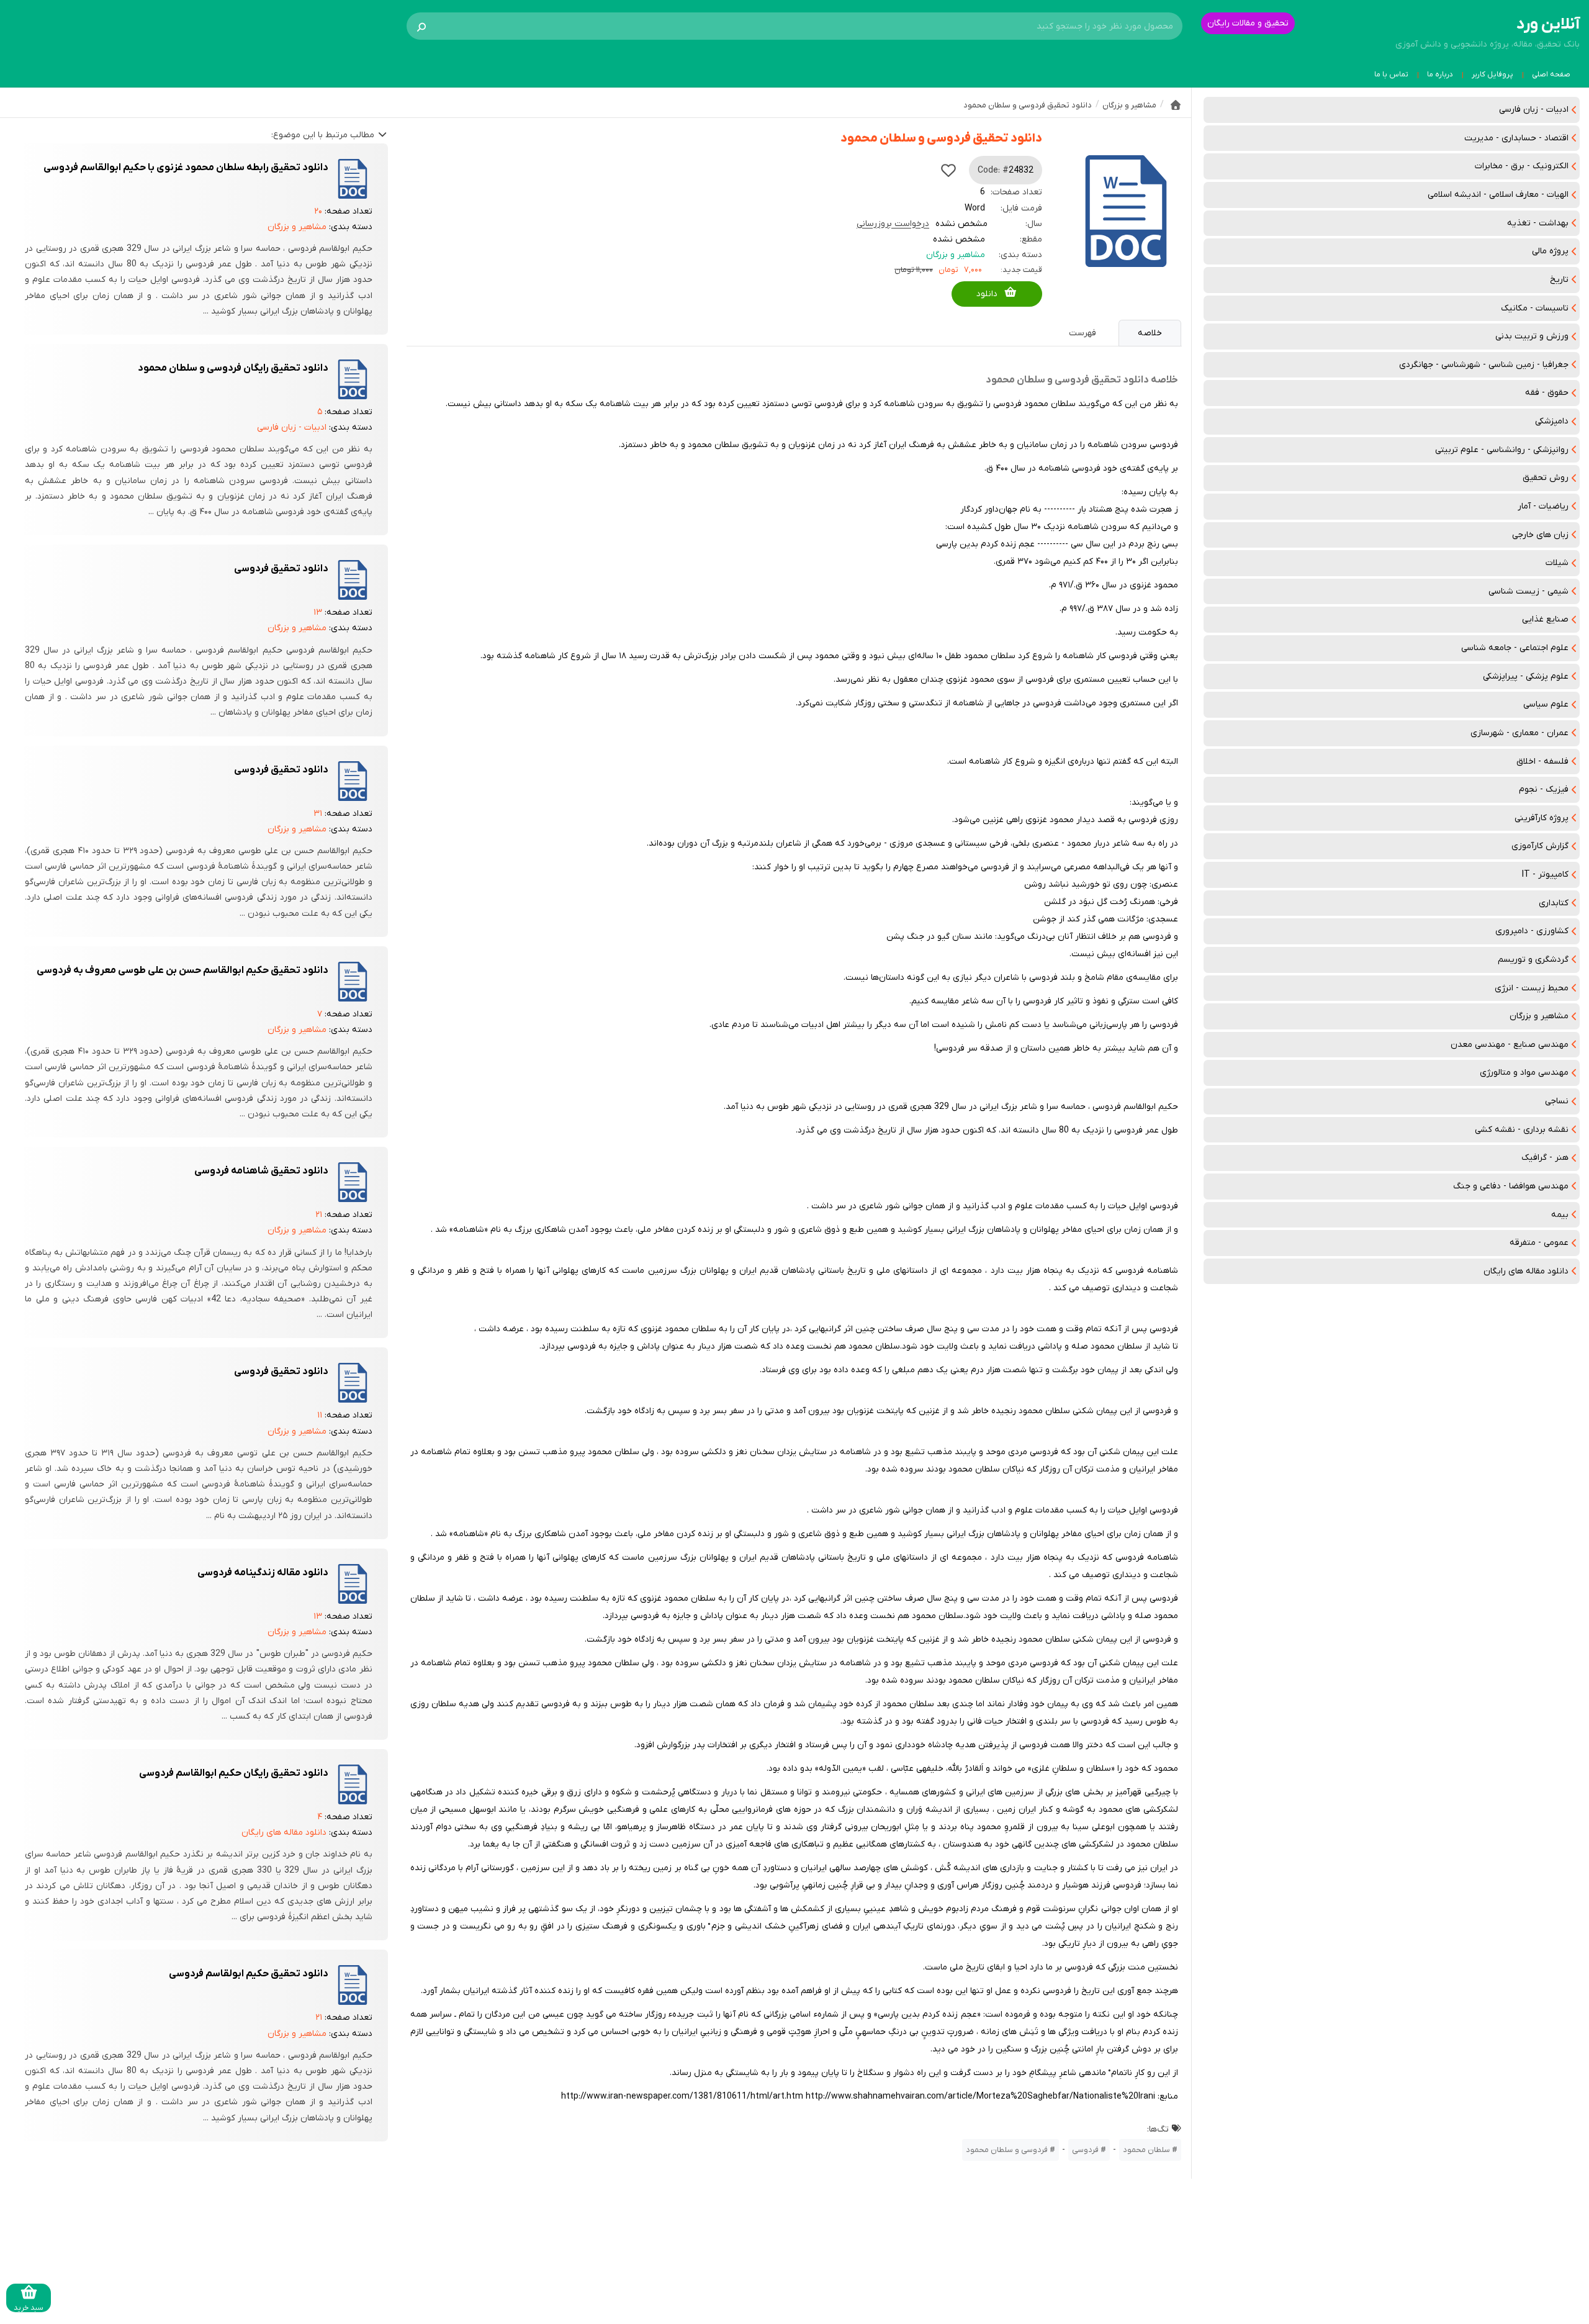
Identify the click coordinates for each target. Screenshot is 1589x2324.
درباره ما (1440, 75)
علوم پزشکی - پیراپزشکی (1526, 676)
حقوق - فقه (1547, 393)
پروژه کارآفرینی (1542, 818)
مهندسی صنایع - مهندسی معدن (1510, 1045)
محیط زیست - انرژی (1532, 988)
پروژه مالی (1550, 251)
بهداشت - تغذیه (1538, 223)
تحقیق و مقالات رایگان (1248, 23)
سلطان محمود (1146, 2150)
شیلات (1557, 563)
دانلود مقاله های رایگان (1526, 1271)
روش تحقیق (1546, 478)
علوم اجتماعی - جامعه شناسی (1515, 648)
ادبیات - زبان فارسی (1534, 110)
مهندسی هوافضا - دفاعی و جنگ (1511, 1186)
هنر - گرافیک (1545, 1158)
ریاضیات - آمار (1543, 506)
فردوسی (1085, 2150)
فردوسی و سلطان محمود (1007, 2150)
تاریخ (1559, 280)
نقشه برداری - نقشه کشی (1522, 1130)
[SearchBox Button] (421, 26)
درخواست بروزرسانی (893, 224)
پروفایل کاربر (1492, 75)
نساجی (1557, 1101)
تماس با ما (1391, 75)
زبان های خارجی (1540, 535)
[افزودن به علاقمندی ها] (948, 170)
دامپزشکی (1552, 421)
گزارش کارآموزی (1540, 846)
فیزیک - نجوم (1544, 789)
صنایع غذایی (1545, 619)
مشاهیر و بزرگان (1539, 1016)
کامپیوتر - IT (1545, 875)
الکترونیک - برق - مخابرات (1522, 166)
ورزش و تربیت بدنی (1532, 336)
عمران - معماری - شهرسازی (1519, 733)
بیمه (1560, 1215)
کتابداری (1554, 903)
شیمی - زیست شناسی (1528, 591)
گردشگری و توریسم (1533, 960)
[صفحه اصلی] (1176, 105)
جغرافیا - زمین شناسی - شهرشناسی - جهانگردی (1484, 365)
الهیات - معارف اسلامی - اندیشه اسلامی (1498, 195)
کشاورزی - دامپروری (1532, 931)
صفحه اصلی (1551, 75)
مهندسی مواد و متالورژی (1524, 1073)
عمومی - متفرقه (1539, 1243)
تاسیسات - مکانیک (1535, 308)
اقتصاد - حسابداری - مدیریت (1516, 138)
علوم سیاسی (1546, 704)
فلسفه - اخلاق (1542, 762)
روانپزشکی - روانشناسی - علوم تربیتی (1502, 450)
